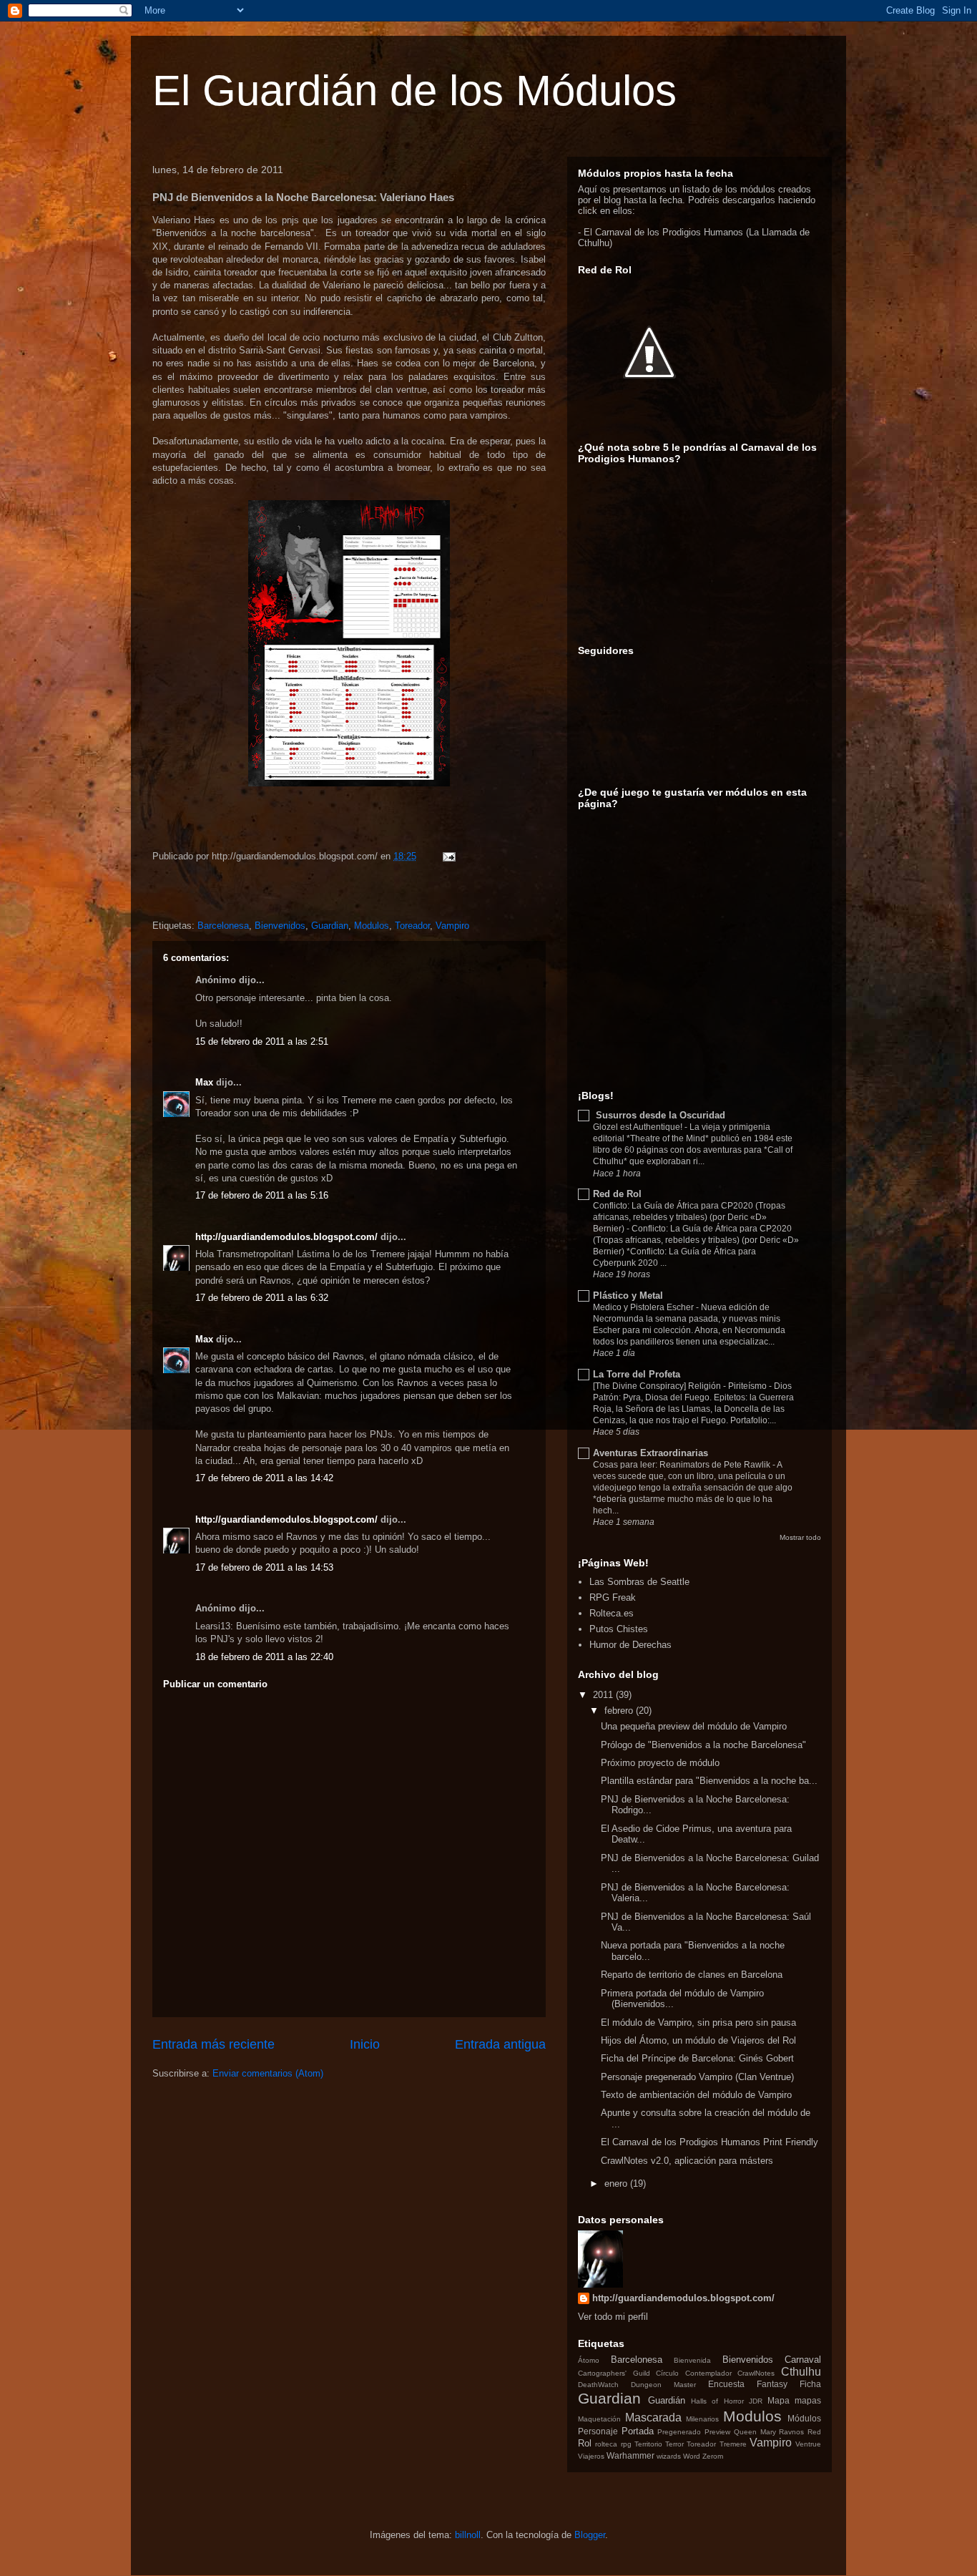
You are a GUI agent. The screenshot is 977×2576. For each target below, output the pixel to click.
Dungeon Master (663, 2385)
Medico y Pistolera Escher (644, 1307)
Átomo (589, 2360)
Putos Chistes (619, 1629)
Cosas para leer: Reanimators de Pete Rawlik (683, 1465)
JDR (756, 2401)
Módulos (804, 2418)
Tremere (733, 2444)
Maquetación (599, 2419)
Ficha (810, 2384)
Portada (638, 2431)
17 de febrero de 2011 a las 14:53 (264, 1567)
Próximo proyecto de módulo (660, 1763)
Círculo (667, 2373)
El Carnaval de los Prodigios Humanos (663, 232)
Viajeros (591, 2456)
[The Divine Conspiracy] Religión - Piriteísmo (681, 1386)
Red (814, 2432)
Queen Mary (755, 2432)
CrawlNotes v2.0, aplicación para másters (687, 2161)
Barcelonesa (223, 926)
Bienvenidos (280, 926)
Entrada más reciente (213, 2044)
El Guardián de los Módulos (414, 91)
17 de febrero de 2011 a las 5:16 (262, 1195)
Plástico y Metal (628, 1296)
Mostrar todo (800, 1537)
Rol (585, 2443)
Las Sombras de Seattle (639, 1582)
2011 (603, 1695)
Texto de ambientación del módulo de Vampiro (696, 2095)
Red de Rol (617, 1194)
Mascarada (653, 2418)
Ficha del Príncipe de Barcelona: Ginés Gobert (697, 2058)
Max (204, 1082)
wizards (669, 2456)
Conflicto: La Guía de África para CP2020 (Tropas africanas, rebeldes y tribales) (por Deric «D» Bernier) (689, 1217)
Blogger (590, 2535)
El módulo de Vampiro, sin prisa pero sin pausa (698, 2023)
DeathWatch (598, 2385)
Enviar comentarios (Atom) (268, 2073)
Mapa (779, 2400)
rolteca (606, 2444)
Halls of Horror (717, 2401)
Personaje (598, 2431)
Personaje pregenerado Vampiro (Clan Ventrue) (697, 2077)
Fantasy (772, 2384)
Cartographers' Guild (614, 2373)
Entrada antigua (500, 2044)
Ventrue (808, 2444)
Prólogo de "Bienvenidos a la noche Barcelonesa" (703, 1745)
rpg (626, 2444)
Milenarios (702, 2419)
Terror (674, 2444)
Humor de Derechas (630, 1645)
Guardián (667, 2400)
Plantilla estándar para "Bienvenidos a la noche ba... (709, 1781)
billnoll (468, 2535)
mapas (808, 2400)
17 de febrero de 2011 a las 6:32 (262, 1298)
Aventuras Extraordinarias (650, 1453)
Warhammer (630, 2455)
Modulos (372, 926)
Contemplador (708, 2373)
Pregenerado (679, 2432)
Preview (717, 2432)
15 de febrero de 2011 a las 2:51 (262, 1041)
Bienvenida (692, 2360)
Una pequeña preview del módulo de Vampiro (694, 1726)
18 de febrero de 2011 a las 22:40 (264, 1657)
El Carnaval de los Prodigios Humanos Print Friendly (710, 2142)
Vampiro (452, 926)
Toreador (412, 926)
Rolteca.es (612, 1613)
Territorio (648, 2444)
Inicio (365, 2044)
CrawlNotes (756, 2373)
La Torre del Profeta (637, 1374)
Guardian (330, 926)
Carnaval (803, 2360)
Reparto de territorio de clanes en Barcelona (692, 1975)
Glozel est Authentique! (639, 1127)
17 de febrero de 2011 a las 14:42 (264, 1478)
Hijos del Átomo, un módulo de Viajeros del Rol (698, 2040)
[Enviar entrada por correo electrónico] (448, 856)
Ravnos (791, 2432)
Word (692, 2456)
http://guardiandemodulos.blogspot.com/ (286, 1237)
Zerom (713, 2456)
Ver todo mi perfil (613, 2317)
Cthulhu (801, 2372)
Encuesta (726, 2384)
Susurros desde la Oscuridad (659, 1115)
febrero (619, 1711)
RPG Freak (613, 1597)
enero (616, 2184)
